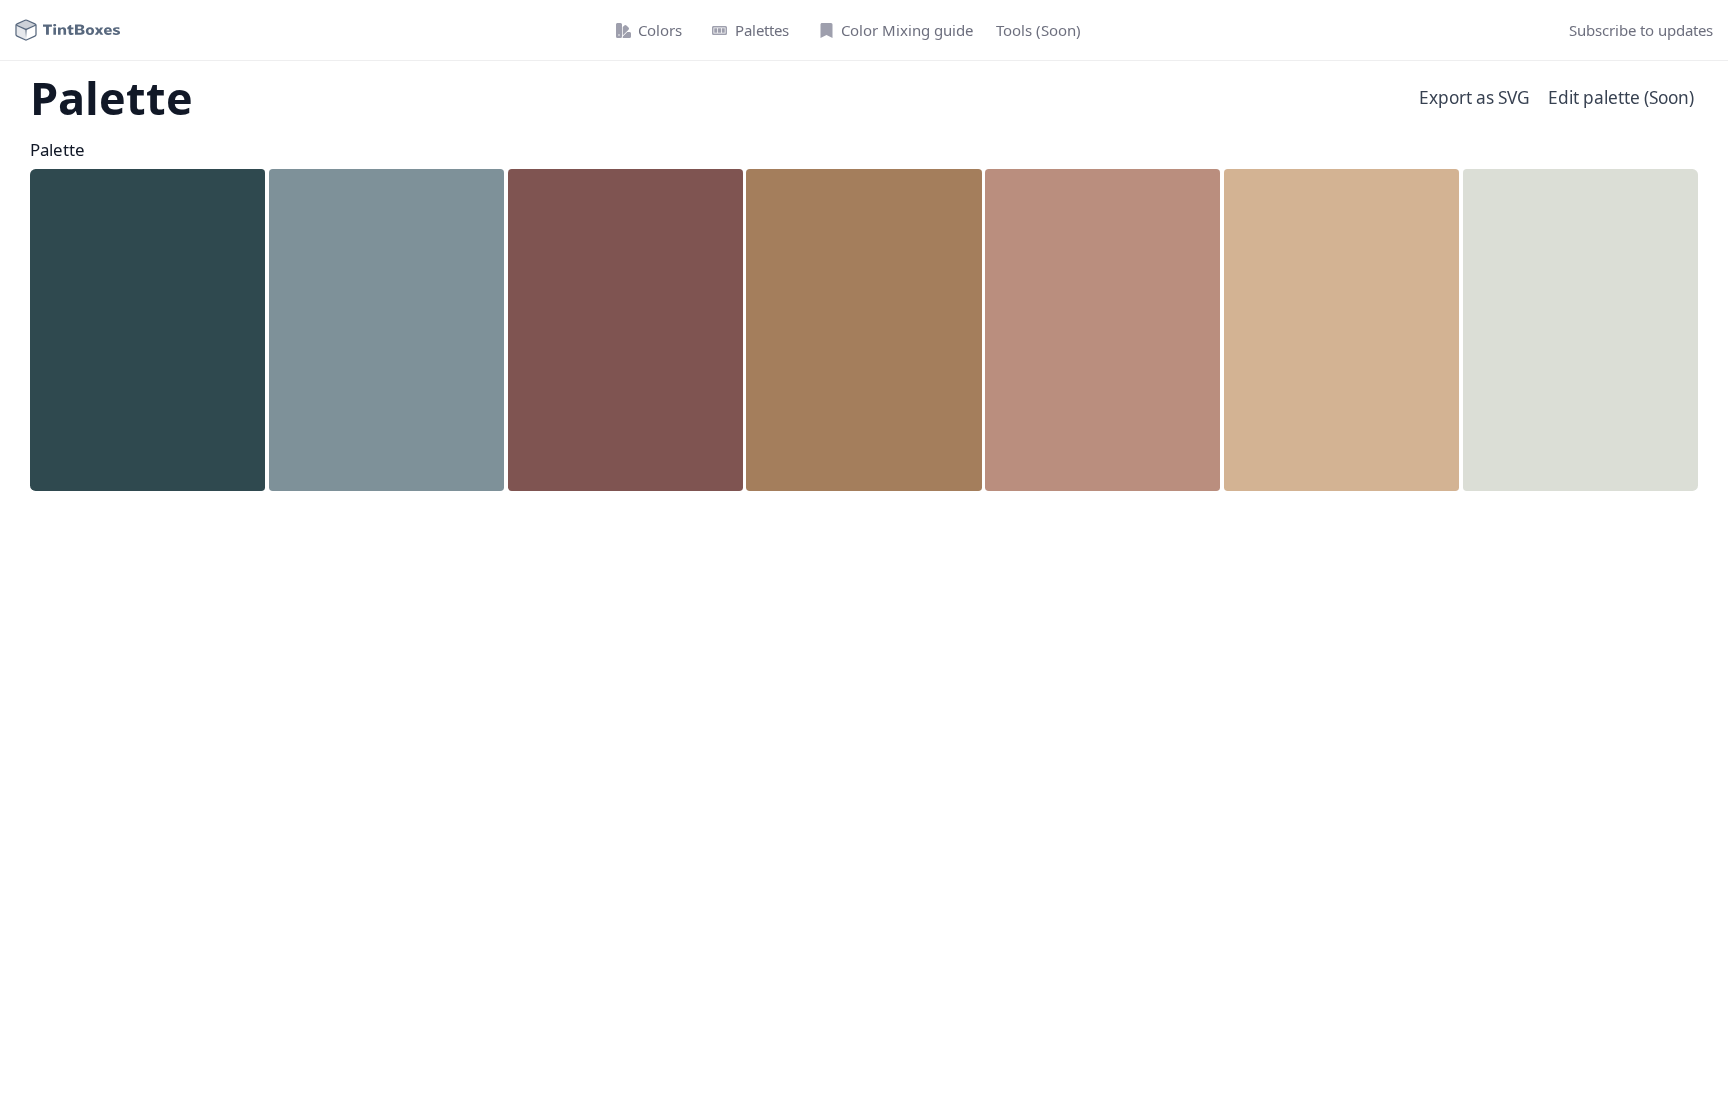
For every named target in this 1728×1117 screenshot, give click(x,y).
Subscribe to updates (1641, 30)
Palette (57, 149)
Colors (660, 30)
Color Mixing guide (907, 30)
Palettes (762, 30)
